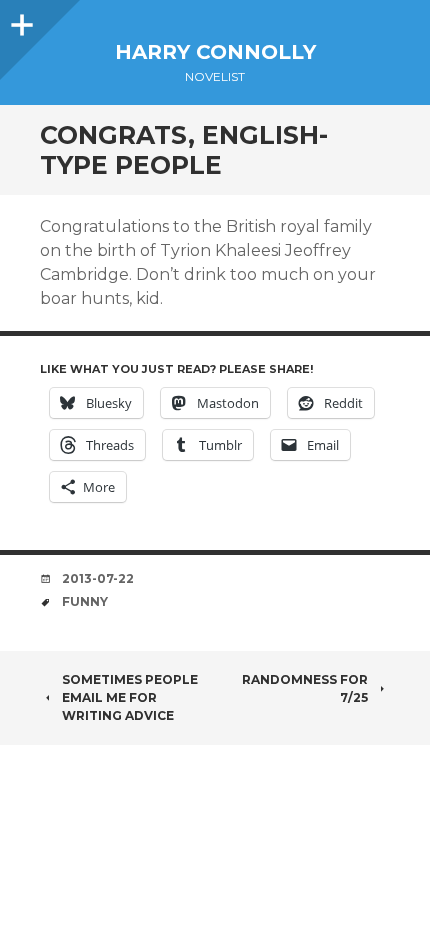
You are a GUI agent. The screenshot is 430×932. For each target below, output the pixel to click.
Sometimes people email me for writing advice (130, 697)
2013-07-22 (98, 578)
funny (85, 601)
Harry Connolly (215, 52)
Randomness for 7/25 (305, 688)
